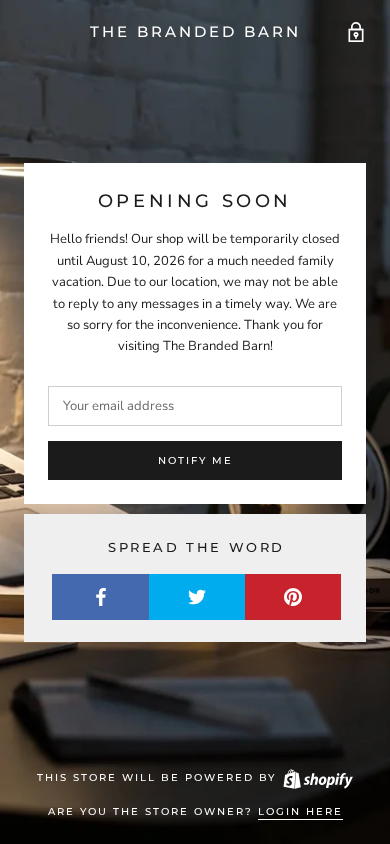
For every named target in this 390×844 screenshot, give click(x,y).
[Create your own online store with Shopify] (317, 777)
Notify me (195, 460)
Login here (300, 811)
